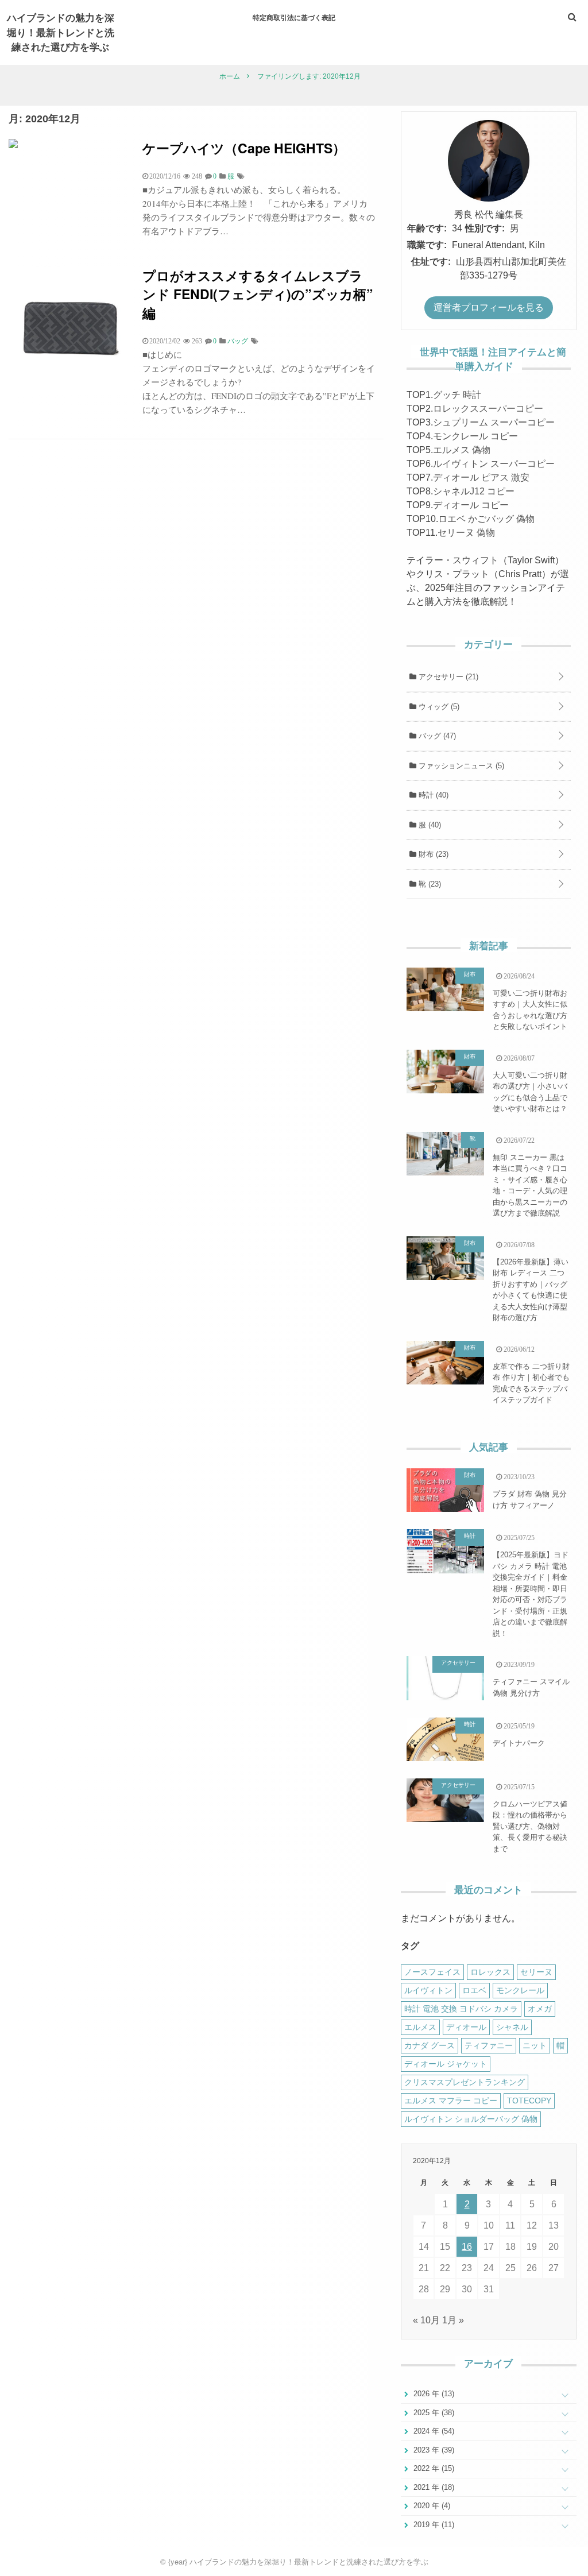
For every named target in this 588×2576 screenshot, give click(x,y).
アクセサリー (447, 677)
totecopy (529, 2101)
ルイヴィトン (428, 1990)
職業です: (427, 245)
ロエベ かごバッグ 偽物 (486, 519)
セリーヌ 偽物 (466, 533)
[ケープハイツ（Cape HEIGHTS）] (13, 145)
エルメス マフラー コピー (451, 2101)
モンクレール (520, 1990)
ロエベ (474, 1990)
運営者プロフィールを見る (489, 308)
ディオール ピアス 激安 (481, 477)
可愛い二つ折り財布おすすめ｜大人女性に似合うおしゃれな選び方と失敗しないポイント (530, 1010)
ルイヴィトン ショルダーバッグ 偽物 (471, 2119)
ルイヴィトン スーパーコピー (494, 464)
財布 (432, 854)
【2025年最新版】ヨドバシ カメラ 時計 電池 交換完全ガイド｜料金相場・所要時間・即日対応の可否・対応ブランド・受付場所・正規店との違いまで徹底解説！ (531, 1594)
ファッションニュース (460, 766)
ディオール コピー (471, 505)
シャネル (512, 2027)
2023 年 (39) (433, 2450)
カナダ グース (430, 2045)
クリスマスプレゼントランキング (465, 2082)
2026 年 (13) (433, 2394)
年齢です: (427, 228)
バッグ (436, 736)
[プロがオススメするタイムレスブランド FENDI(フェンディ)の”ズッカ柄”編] (71, 388)
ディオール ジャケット (446, 2064)
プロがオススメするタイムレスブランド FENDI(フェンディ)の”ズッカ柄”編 (258, 294)
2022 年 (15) (433, 2468)
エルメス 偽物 (462, 450)
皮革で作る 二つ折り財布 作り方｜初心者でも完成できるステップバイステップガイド (531, 1383)
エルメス (420, 2027)
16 (467, 2247)
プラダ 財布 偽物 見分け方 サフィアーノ (530, 1500)
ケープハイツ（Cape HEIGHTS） (244, 148)
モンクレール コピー (475, 436)
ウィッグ (438, 707)
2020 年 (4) (431, 2506)
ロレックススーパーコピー (488, 409)
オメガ (540, 2009)
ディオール (466, 2027)
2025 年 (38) (433, 2413)
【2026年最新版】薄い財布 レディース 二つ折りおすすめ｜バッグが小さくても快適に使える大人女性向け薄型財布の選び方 (531, 1290)
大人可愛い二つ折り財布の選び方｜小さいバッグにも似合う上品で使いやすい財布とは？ (530, 1092)
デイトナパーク (519, 1743)
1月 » (453, 2320)
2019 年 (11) (433, 2525)
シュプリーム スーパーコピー (494, 422)
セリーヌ (536, 1972)
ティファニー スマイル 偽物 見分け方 (531, 1687)
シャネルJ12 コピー (474, 491)
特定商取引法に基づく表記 (294, 17)
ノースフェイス (432, 1972)
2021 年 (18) (433, 2487)
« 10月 (426, 2320)
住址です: (431, 262)
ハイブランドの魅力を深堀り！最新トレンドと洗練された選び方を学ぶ (61, 32)
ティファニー (489, 2045)
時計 (432, 795)
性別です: (485, 228)
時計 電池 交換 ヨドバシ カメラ (461, 2009)
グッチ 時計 (457, 395)
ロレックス (490, 1972)
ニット (535, 2045)
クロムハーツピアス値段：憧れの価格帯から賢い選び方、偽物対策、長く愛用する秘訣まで (530, 1826)
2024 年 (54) (433, 2431)
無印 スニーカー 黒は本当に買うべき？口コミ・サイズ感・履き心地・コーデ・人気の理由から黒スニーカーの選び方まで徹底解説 (530, 1185)
